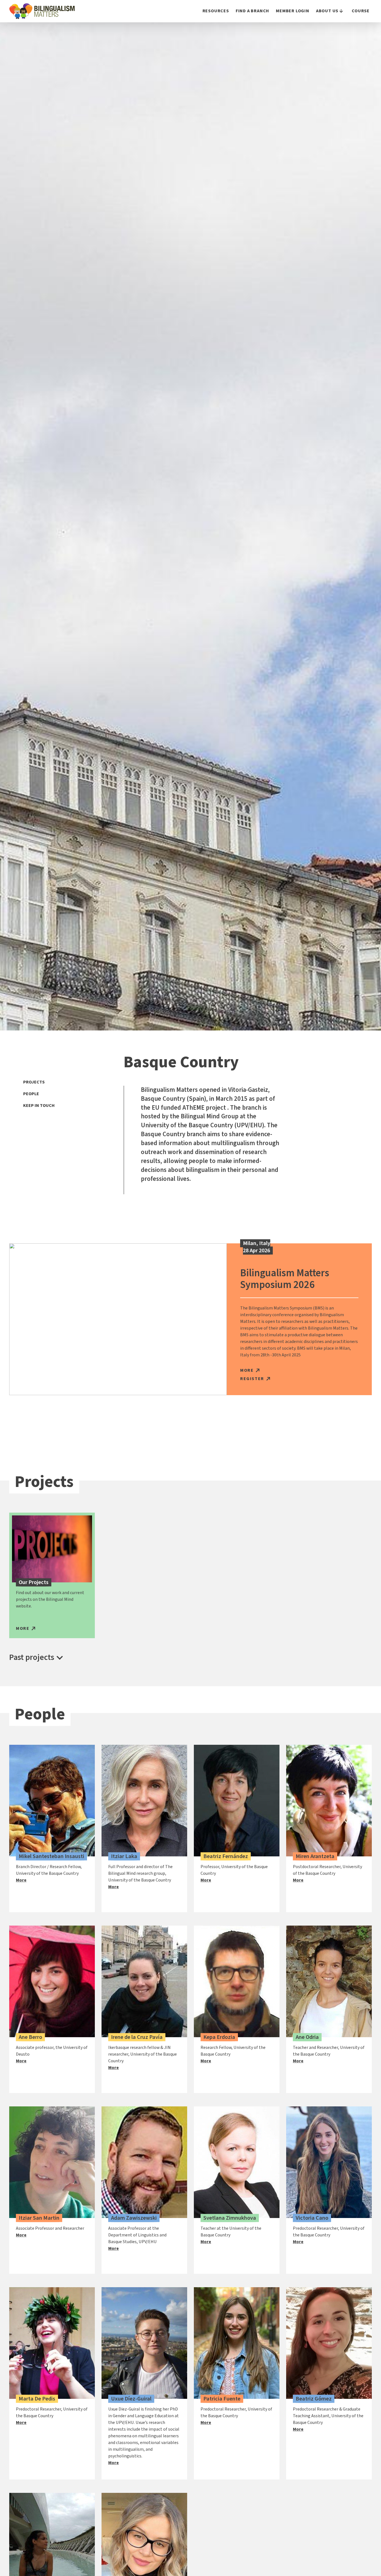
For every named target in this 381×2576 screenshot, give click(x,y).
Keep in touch (39, 1106)
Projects (34, 1082)
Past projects (32, 1657)
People (31, 1094)
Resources (216, 11)
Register (252, 1379)
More (247, 1370)
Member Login (293, 11)
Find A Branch (252, 11)
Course (361, 11)
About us (327, 11)
